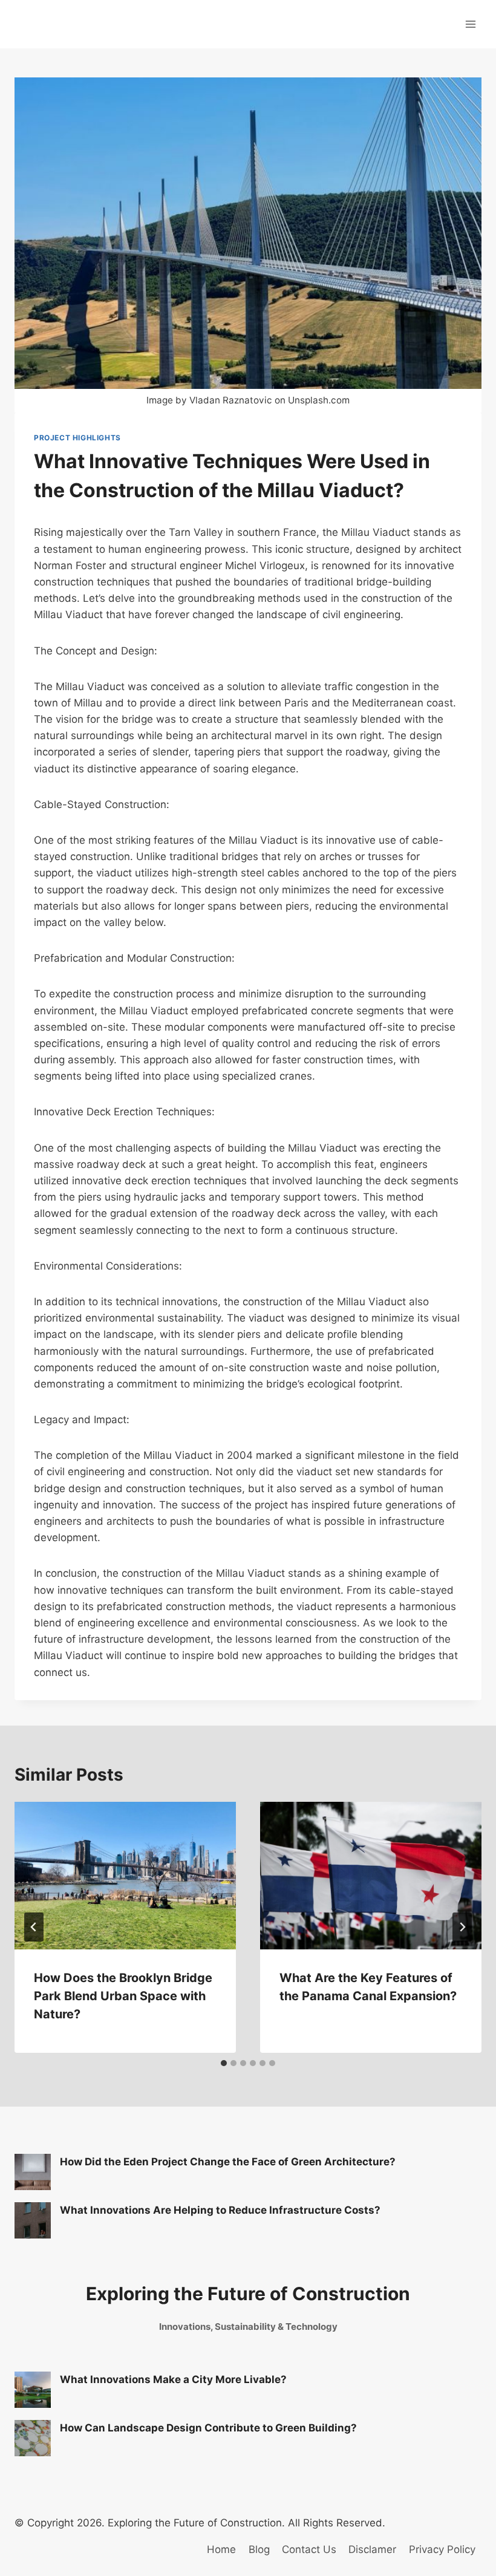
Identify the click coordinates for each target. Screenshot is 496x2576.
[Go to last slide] (34, 1927)
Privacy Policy (442, 2549)
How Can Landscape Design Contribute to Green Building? (208, 2428)
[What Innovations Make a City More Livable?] (33, 2390)
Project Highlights (77, 438)
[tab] (224, 2063)
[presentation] (125, 1876)
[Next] (462, 1927)
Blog (259, 2549)
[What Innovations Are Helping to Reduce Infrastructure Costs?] (33, 2220)
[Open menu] (470, 24)
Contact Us (309, 2549)
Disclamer (372, 2549)
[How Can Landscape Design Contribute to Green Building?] (33, 2438)
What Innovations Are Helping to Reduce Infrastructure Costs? (220, 2210)
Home (221, 2549)
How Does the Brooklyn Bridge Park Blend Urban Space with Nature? (123, 1996)
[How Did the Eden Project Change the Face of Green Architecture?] (33, 2172)
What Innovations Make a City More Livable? (173, 2379)
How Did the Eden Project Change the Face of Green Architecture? (228, 2162)
